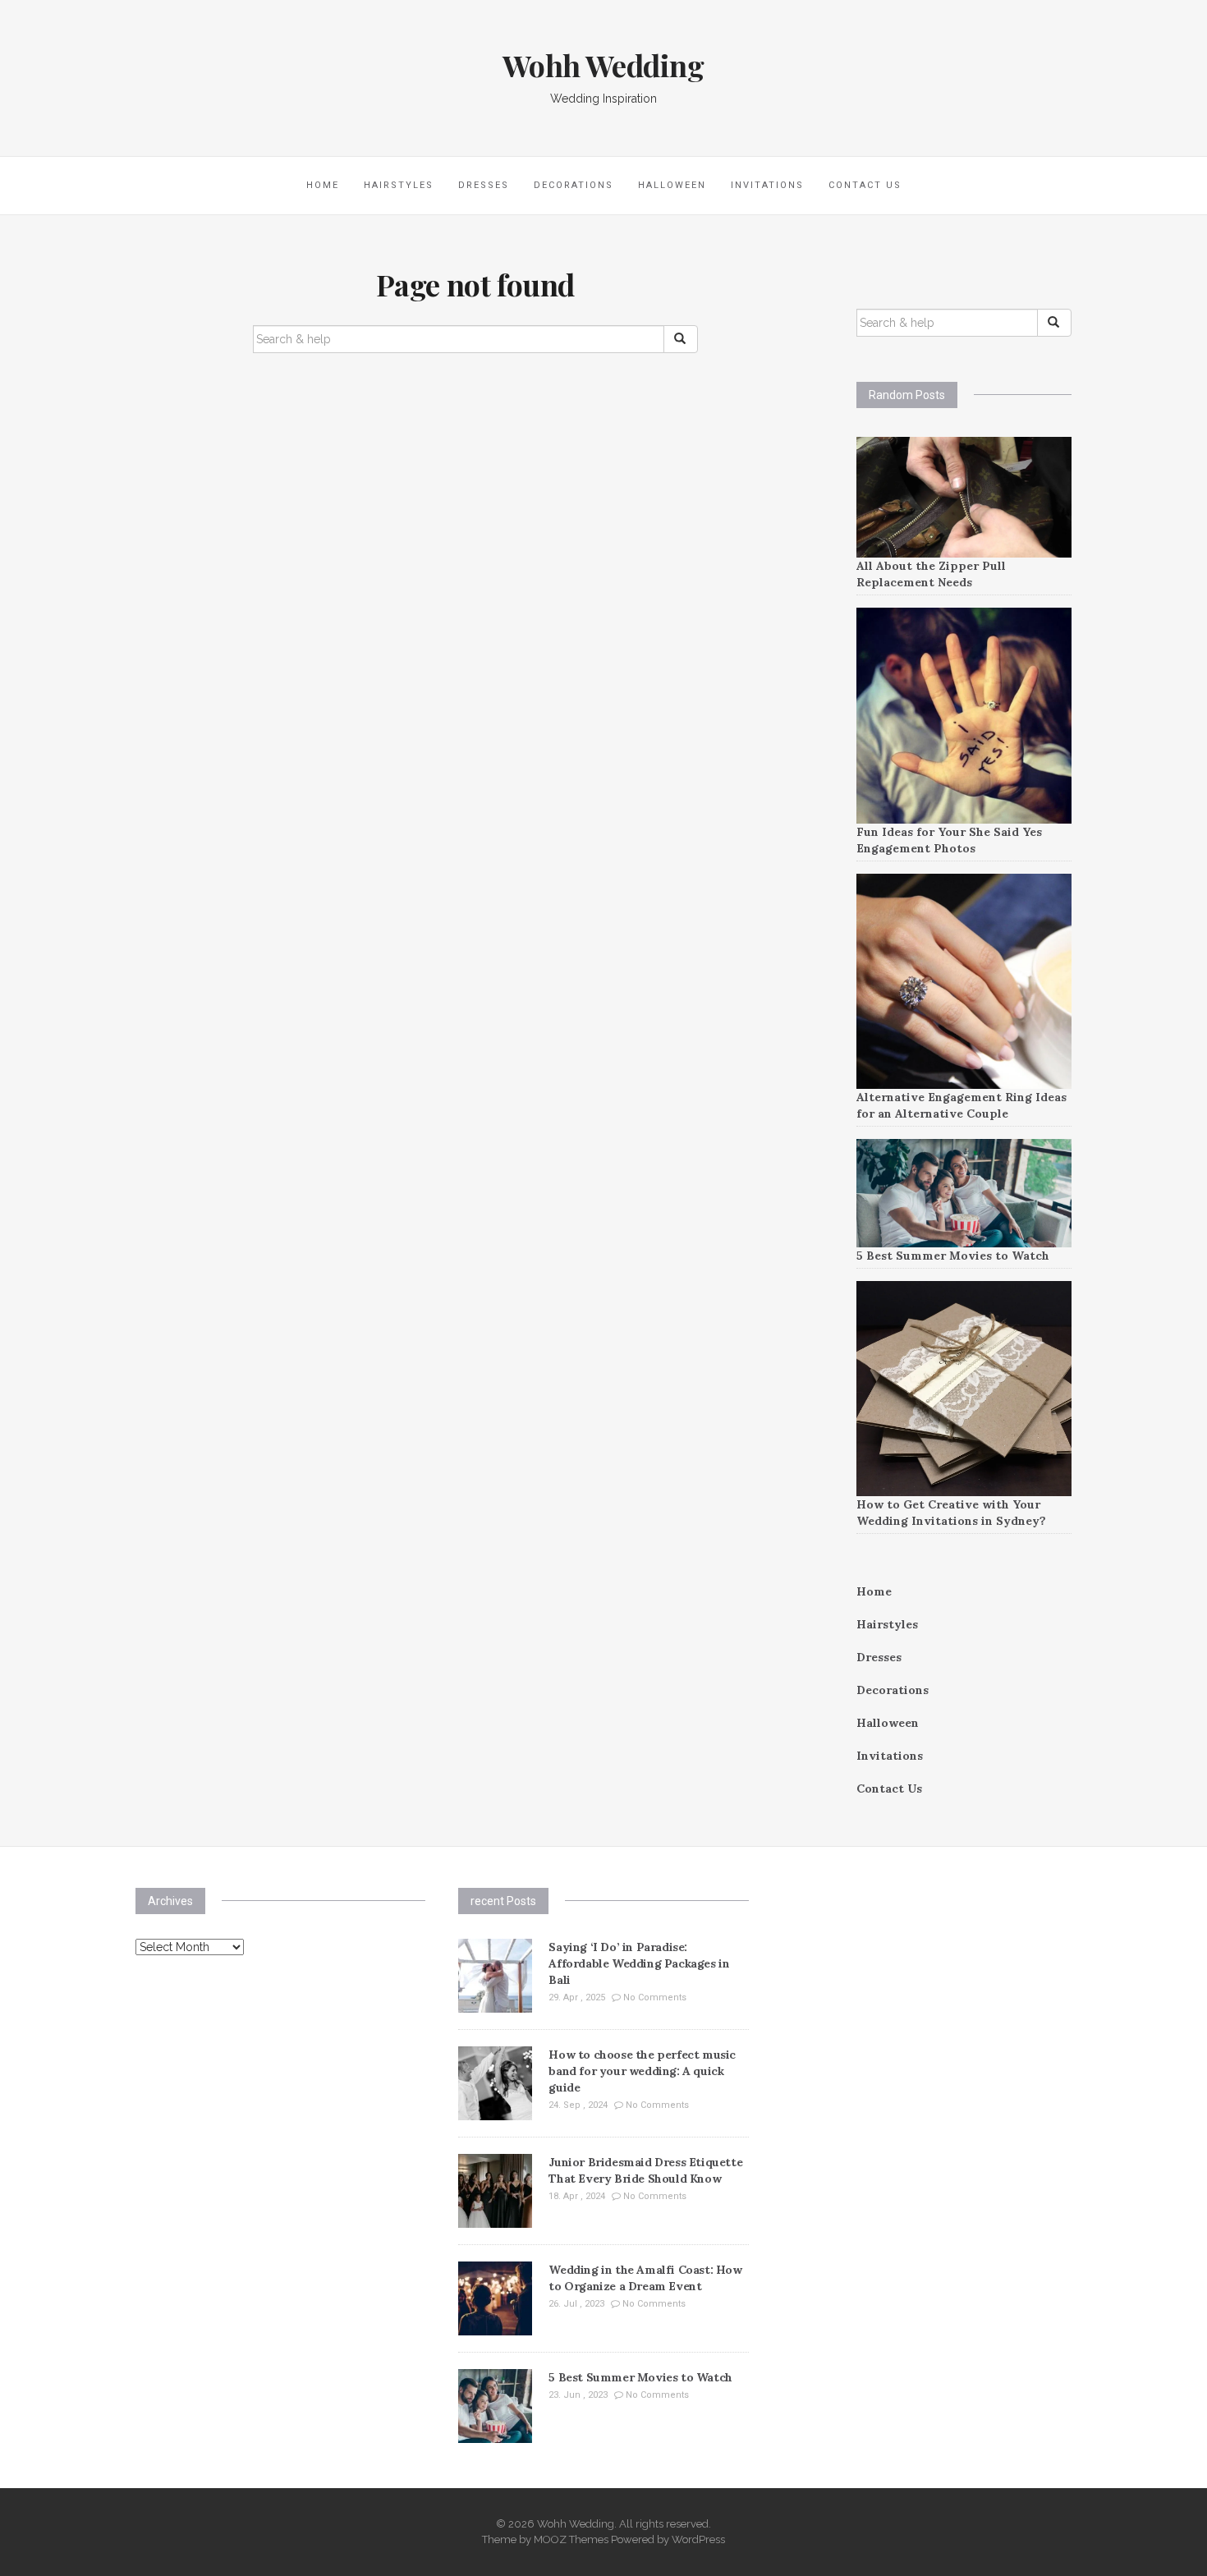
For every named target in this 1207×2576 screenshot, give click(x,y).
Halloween (672, 185)
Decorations (574, 185)
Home (323, 185)
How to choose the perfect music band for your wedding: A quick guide (642, 2071)
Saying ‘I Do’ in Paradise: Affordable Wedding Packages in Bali (639, 1963)
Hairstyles (399, 185)
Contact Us (865, 185)
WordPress (698, 2539)
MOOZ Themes (571, 2539)
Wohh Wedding (603, 65)
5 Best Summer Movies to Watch (953, 1256)
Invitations (767, 185)
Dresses (484, 185)
